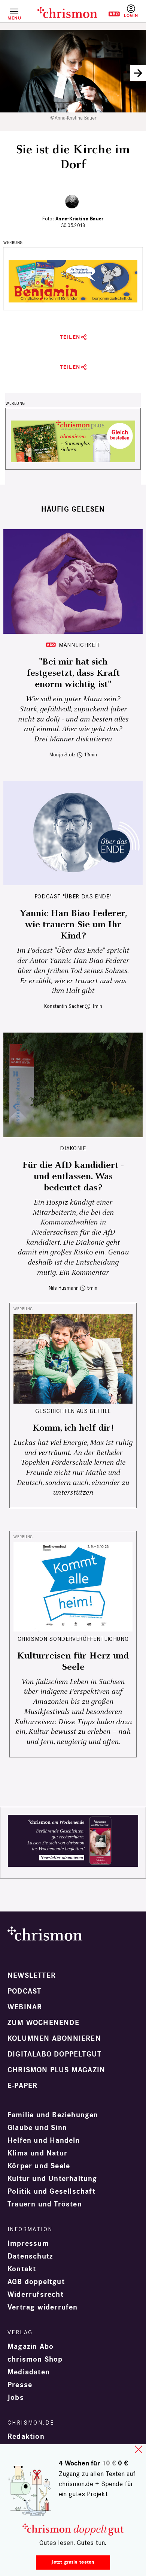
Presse (20, 2385)
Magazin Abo (31, 2347)
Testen (109, 14)
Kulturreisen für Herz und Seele (73, 1661)
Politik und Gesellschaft (51, 2191)
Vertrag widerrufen (43, 2307)
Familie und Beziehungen (53, 2115)
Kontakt (22, 2269)
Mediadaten (29, 2372)
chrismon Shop (35, 2359)
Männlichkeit (80, 645)
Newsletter (32, 1976)
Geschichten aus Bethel (73, 1411)
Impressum (28, 2244)
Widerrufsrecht (36, 2295)
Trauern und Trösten (45, 2204)
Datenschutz (30, 2256)
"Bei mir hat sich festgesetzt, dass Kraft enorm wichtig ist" (73, 673)
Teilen (70, 337)
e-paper (22, 2086)
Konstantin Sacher (64, 1006)
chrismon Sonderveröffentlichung (73, 1639)
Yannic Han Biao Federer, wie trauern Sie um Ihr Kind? (73, 925)
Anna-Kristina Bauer (79, 219)
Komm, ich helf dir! (73, 1428)
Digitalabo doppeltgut (54, 2054)
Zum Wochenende (43, 2023)
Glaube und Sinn (37, 2128)
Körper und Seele (39, 2166)
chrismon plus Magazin (56, 2070)
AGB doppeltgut (36, 2282)
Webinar (25, 2007)
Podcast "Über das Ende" (73, 896)
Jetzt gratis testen (73, 2562)
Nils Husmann (64, 1288)
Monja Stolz (63, 755)
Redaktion (26, 2437)
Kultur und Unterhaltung (52, 2179)
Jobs (16, 2398)
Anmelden (131, 11)
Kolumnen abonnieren (54, 2039)
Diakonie (73, 1148)
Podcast (24, 1991)
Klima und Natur (37, 2153)
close (139, 2449)
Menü (14, 18)
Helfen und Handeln (44, 2140)
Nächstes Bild (138, 73)
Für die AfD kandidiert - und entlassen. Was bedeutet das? (73, 1176)
